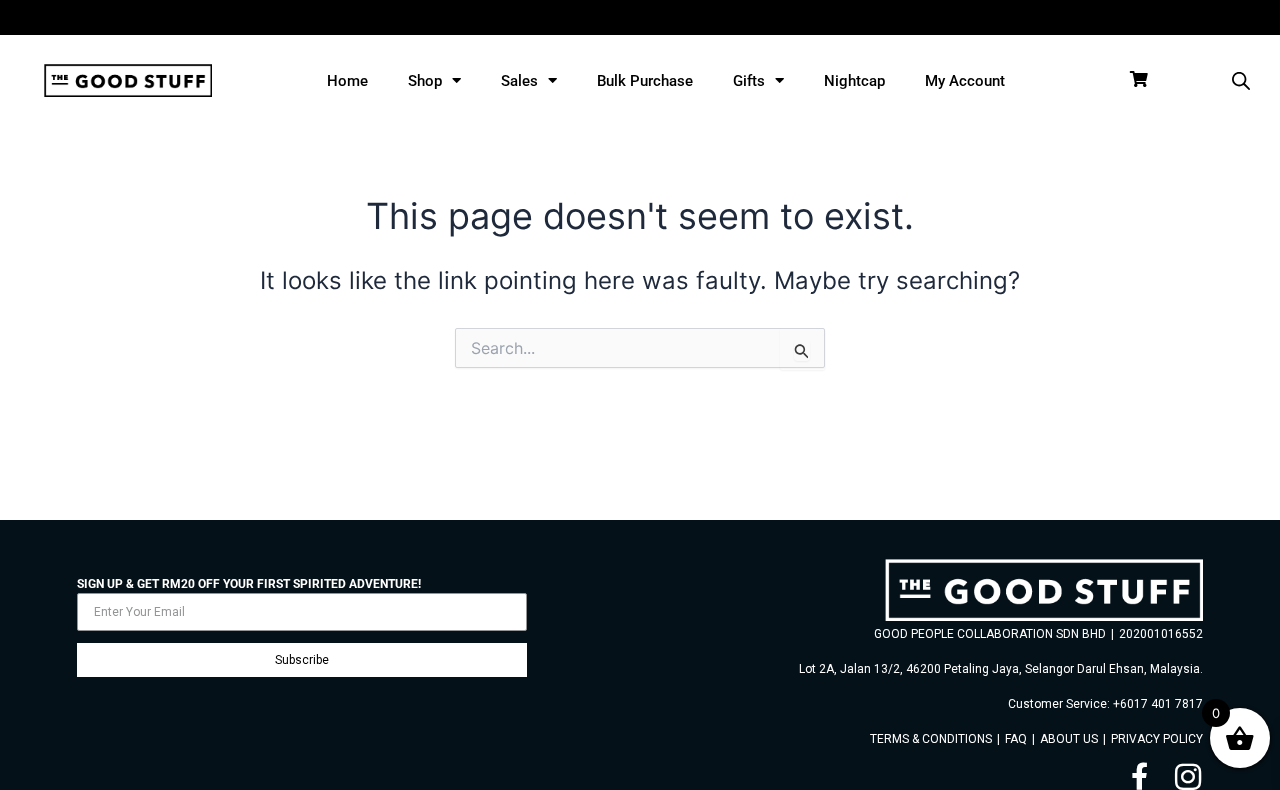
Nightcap (854, 81)
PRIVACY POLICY (1157, 739)
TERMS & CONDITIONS (931, 739)
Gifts (749, 81)
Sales (519, 81)
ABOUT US (1069, 739)
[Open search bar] (1241, 80)
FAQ (1016, 739)
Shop (425, 81)
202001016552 (1161, 634)
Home (347, 81)
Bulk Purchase (645, 81)
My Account (965, 81)
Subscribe (302, 660)
